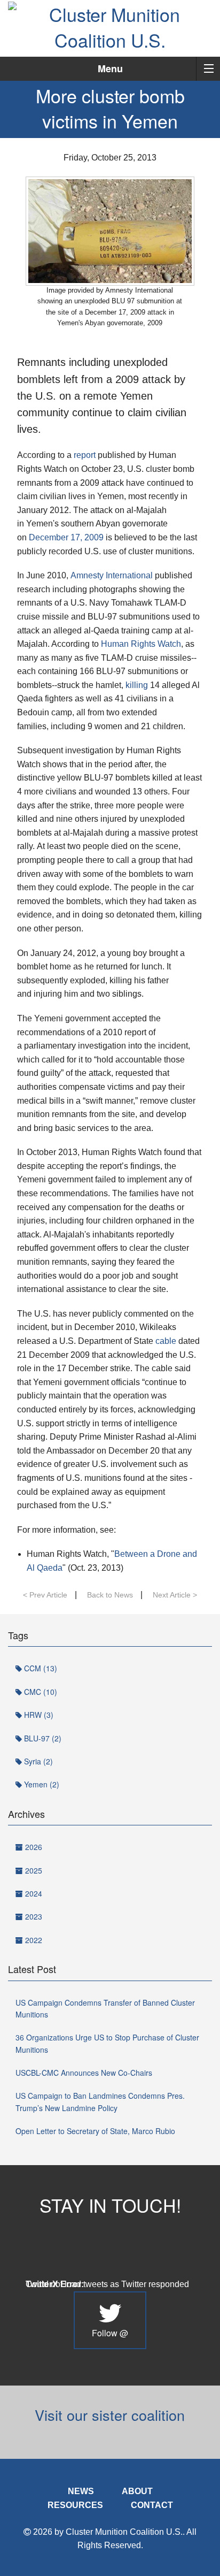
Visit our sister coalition (110, 2415)
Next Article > (175, 1595)
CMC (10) (40, 1692)
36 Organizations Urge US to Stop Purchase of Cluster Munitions (107, 2043)
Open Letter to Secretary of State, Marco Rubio (95, 2131)
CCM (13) (40, 1668)
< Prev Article (45, 1595)
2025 (33, 1870)
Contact (152, 2505)
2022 (33, 1940)
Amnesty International (112, 575)
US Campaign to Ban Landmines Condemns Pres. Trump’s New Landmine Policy (100, 2101)
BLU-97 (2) (42, 1738)
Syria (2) (37, 1761)
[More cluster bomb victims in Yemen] (110, 231)
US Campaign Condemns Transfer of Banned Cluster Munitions (105, 2008)
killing (137, 685)
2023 (33, 1916)
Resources (75, 2505)
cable (166, 1341)
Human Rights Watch (141, 644)
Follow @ (110, 2333)
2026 (33, 1847)
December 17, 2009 (66, 537)
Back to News (110, 1595)
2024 (33, 1893)
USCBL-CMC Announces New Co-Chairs (84, 2073)
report (85, 455)
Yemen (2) (41, 1784)
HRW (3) (38, 1715)
